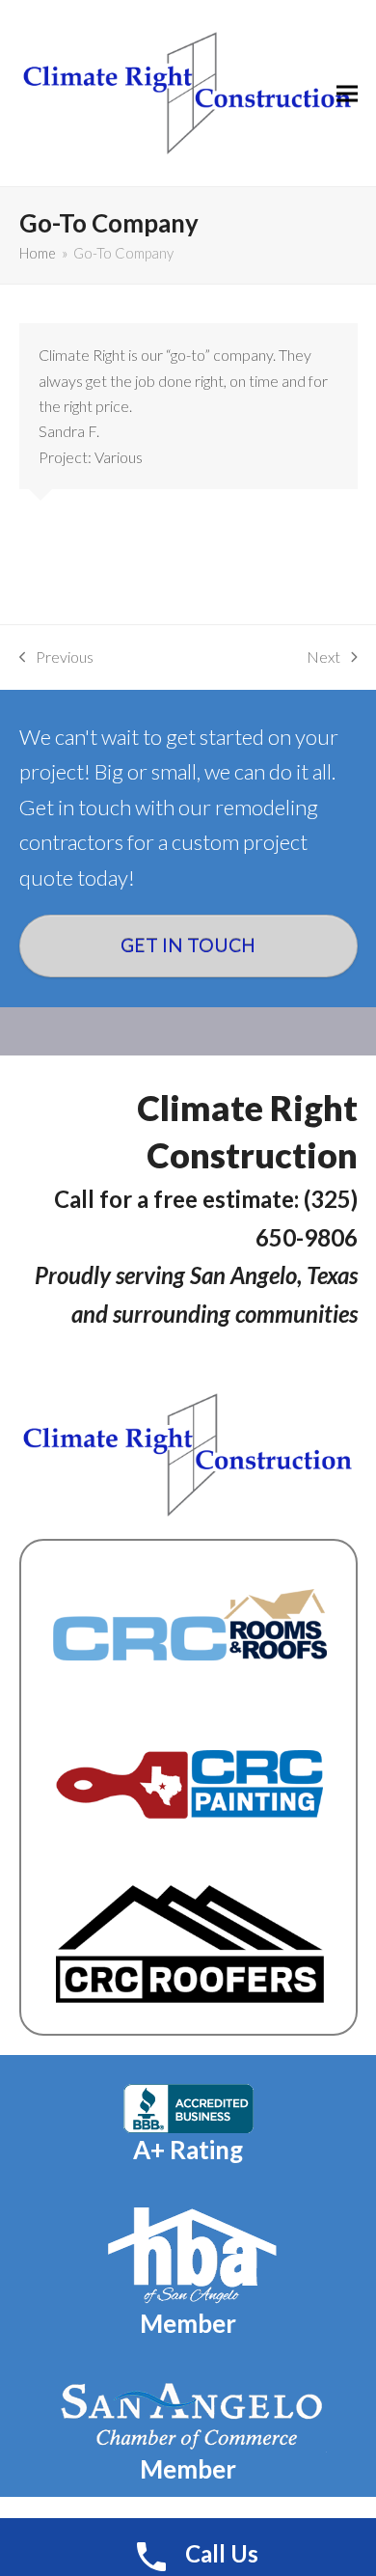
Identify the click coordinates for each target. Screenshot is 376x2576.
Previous (57, 658)
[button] (347, 93)
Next (323, 658)
